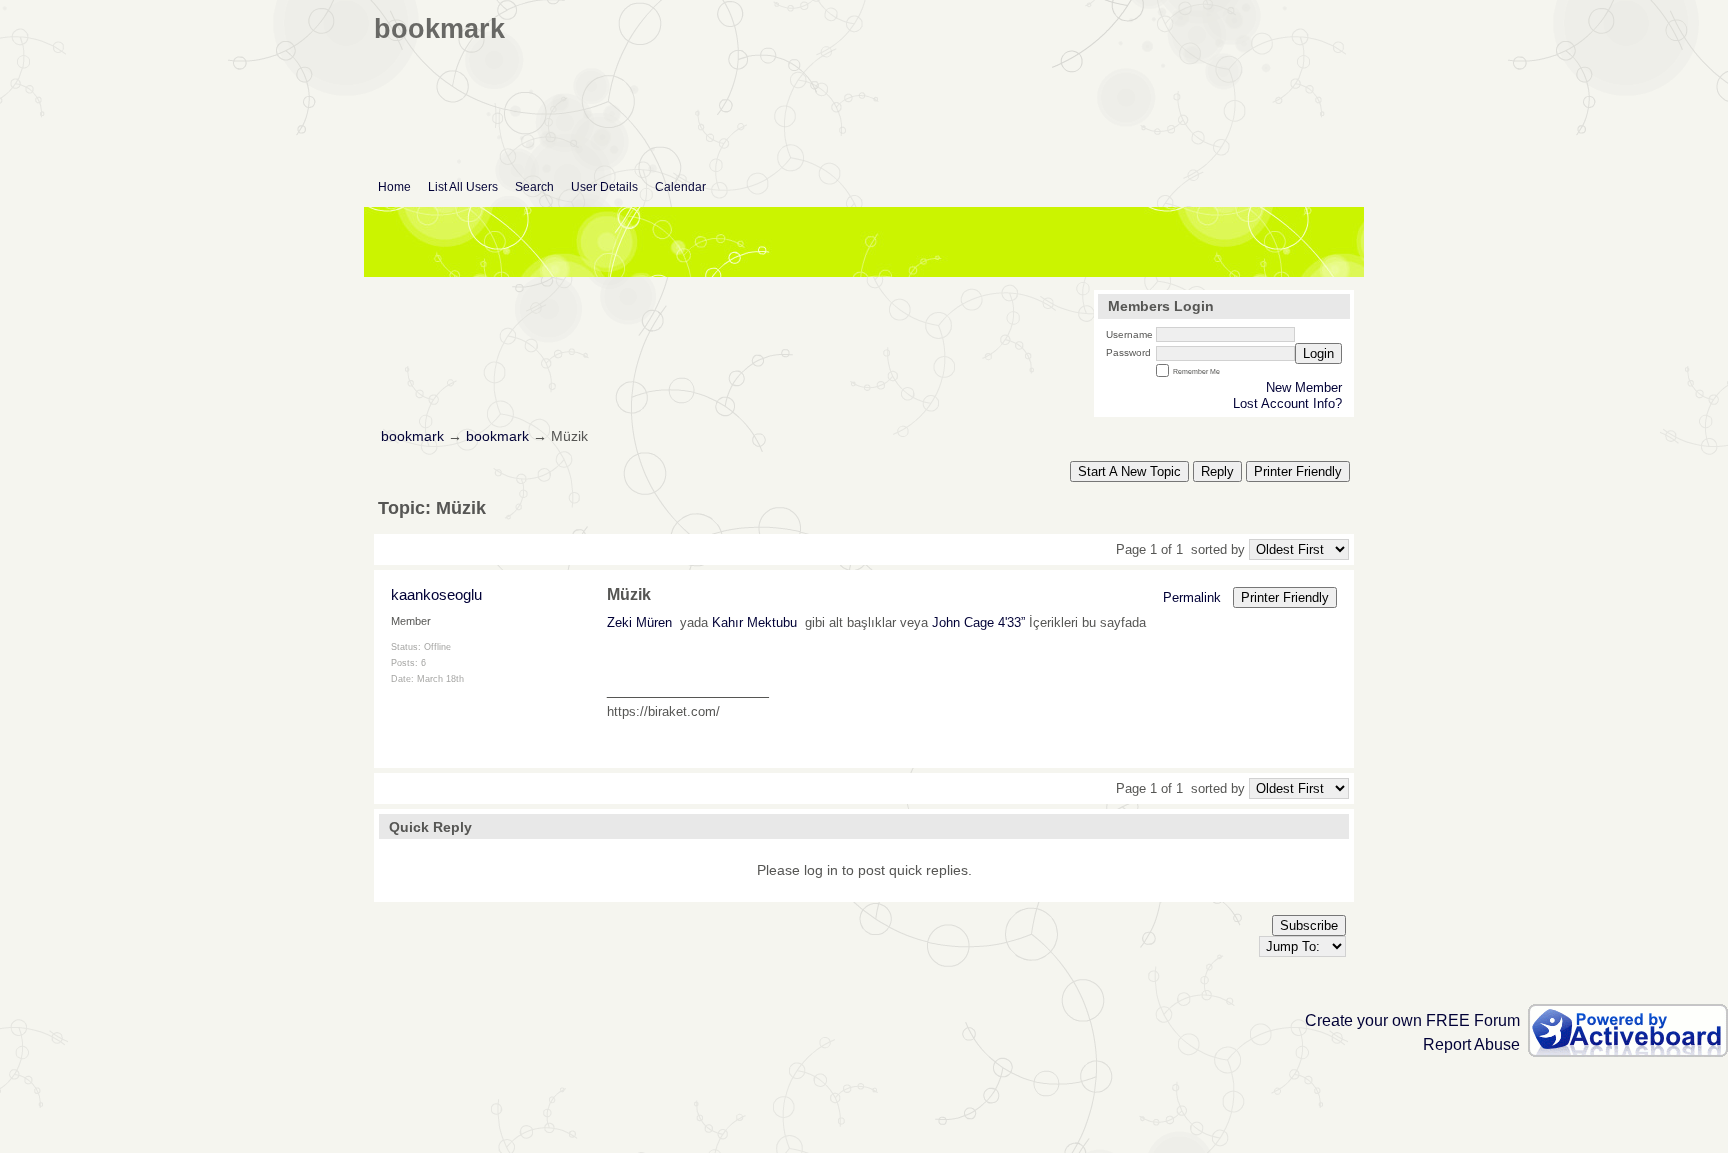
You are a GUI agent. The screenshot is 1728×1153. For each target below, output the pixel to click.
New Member (1304, 387)
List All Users (463, 187)
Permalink (1192, 597)
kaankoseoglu (436, 594)
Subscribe (1309, 925)
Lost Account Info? (1287, 403)
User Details (604, 187)
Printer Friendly (1298, 471)
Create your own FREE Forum (1412, 1020)
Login (1318, 353)
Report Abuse (1471, 1044)
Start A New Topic (1129, 471)
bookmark (412, 436)
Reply (1217, 471)
